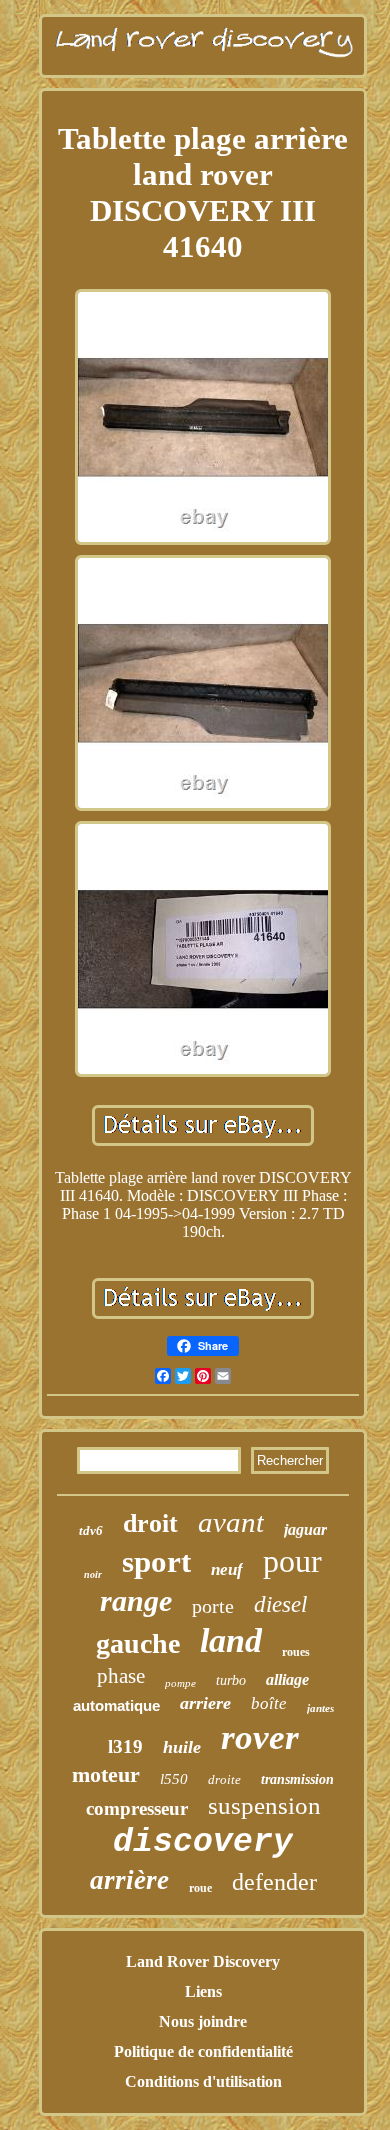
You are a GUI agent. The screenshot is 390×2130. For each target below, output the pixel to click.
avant (231, 1522)
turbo (231, 1680)
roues (296, 1652)
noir (93, 1574)
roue (200, 1888)
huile (182, 1747)
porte (213, 1606)
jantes (320, 1708)
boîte (269, 1703)
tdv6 (91, 1530)
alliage (287, 1679)
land (231, 1640)
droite (224, 1779)
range (136, 1600)
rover (260, 1737)
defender (274, 1882)
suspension (264, 1805)
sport (156, 1561)
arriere (205, 1703)
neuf (227, 1569)
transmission (297, 1779)
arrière (129, 1880)
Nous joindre (203, 2021)
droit (150, 1523)
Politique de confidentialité (203, 2051)
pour (292, 1561)
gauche (138, 1643)
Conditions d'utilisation (203, 2081)
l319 (125, 1746)
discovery (203, 1842)
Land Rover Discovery (203, 1961)
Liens (203, 1991)
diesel (280, 1604)
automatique (116, 1705)
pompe (180, 1683)
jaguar (305, 1529)
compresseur (137, 1808)
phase (121, 1676)
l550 (174, 1779)
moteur (106, 1774)
